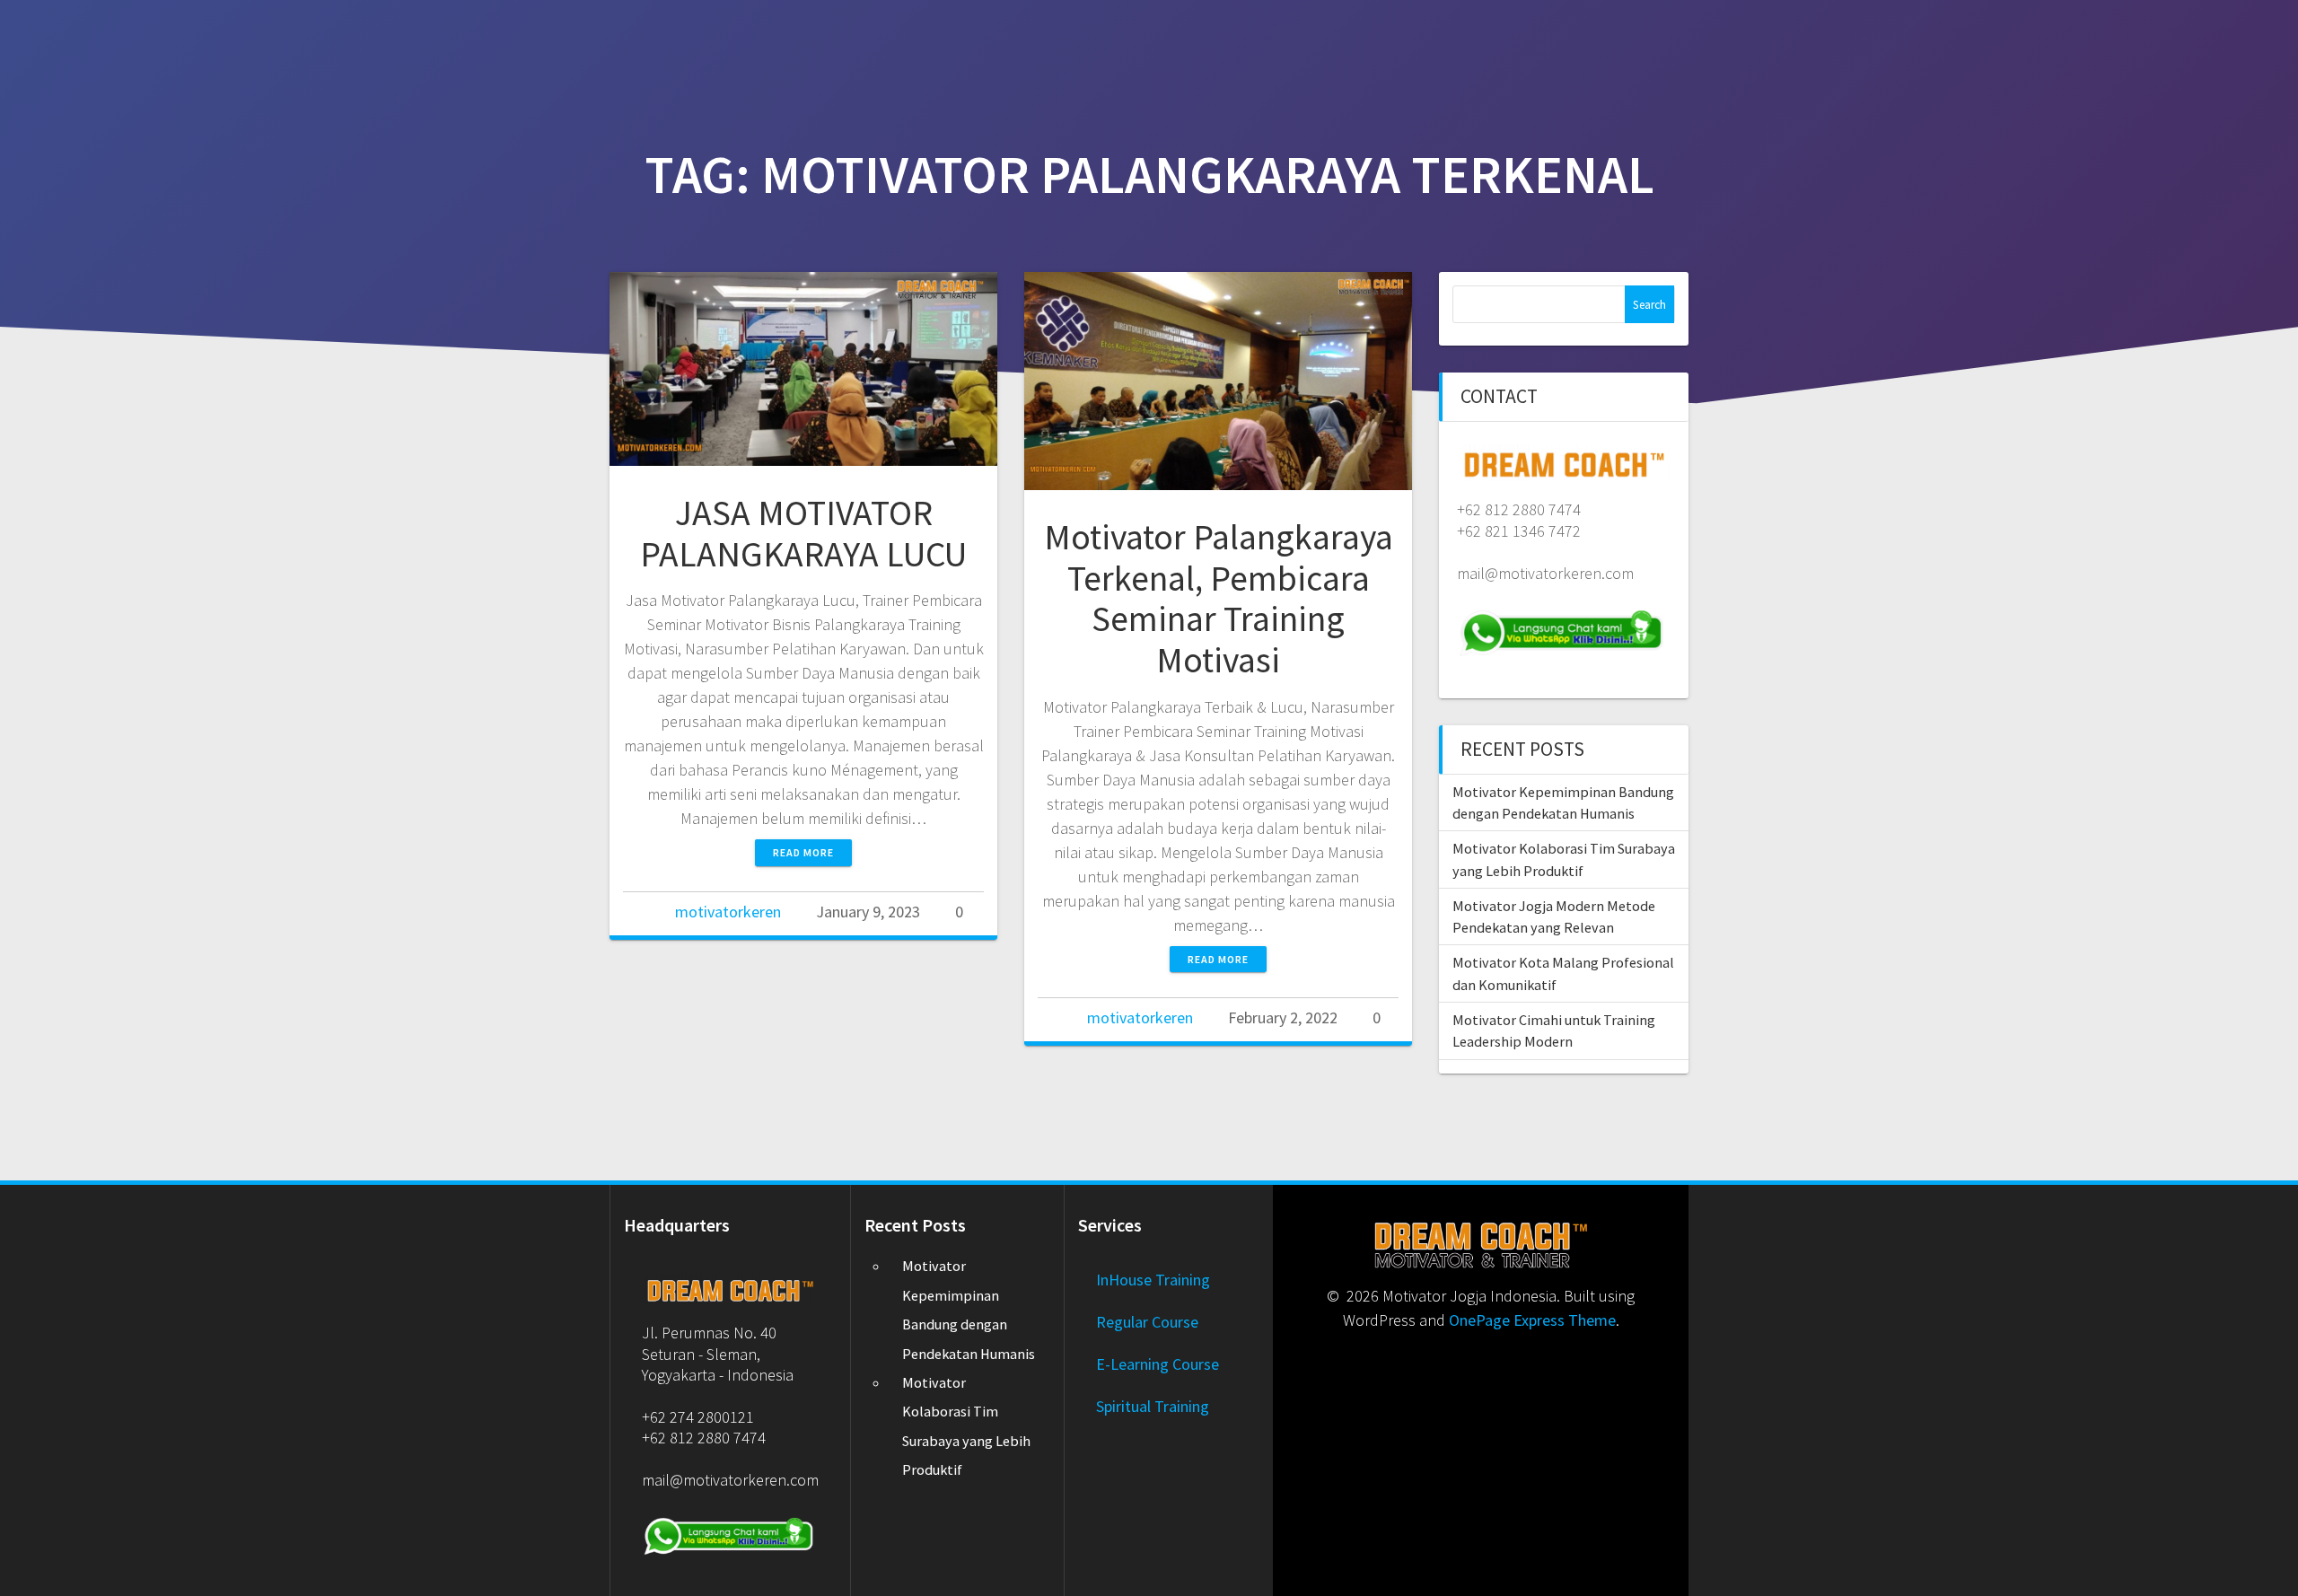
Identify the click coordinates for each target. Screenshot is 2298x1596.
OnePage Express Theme (1532, 1320)
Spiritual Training (1153, 1406)
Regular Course (1147, 1322)
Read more (803, 852)
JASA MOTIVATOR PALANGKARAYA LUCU (803, 533)
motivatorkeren (728, 912)
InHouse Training (1153, 1280)
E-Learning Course (1158, 1364)
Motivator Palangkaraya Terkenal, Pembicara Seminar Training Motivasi (1219, 598)
